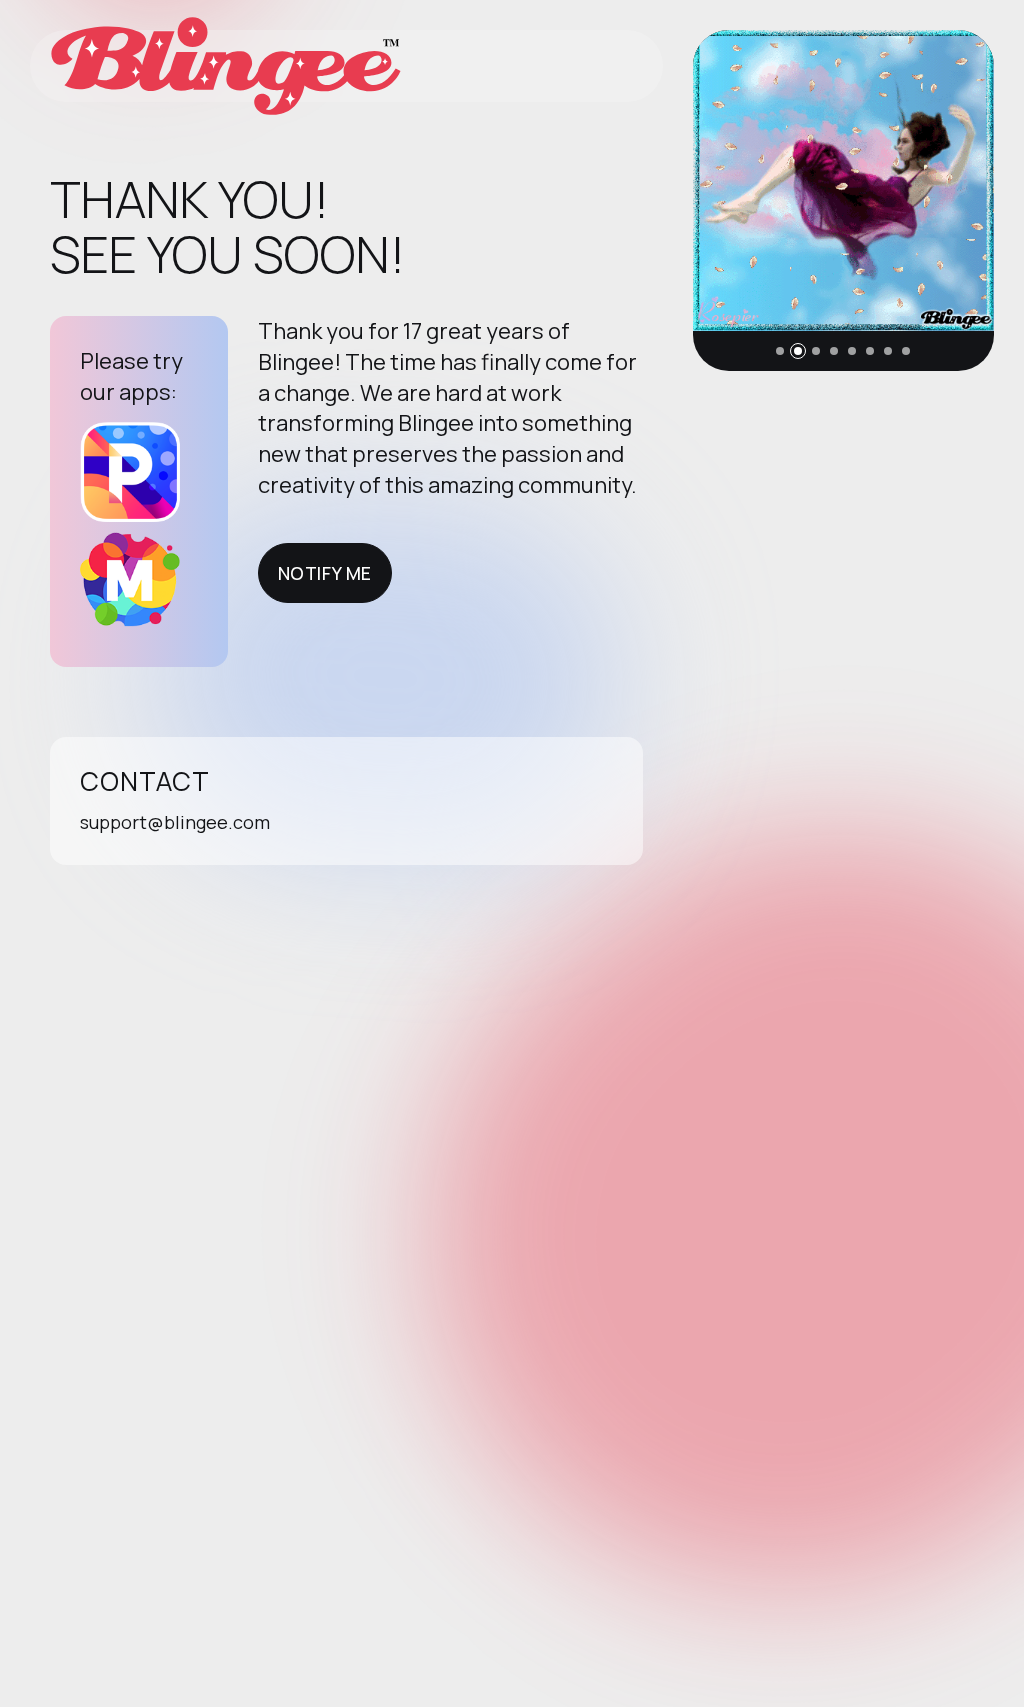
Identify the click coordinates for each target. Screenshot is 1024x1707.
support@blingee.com (175, 822)
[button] (780, 351)
